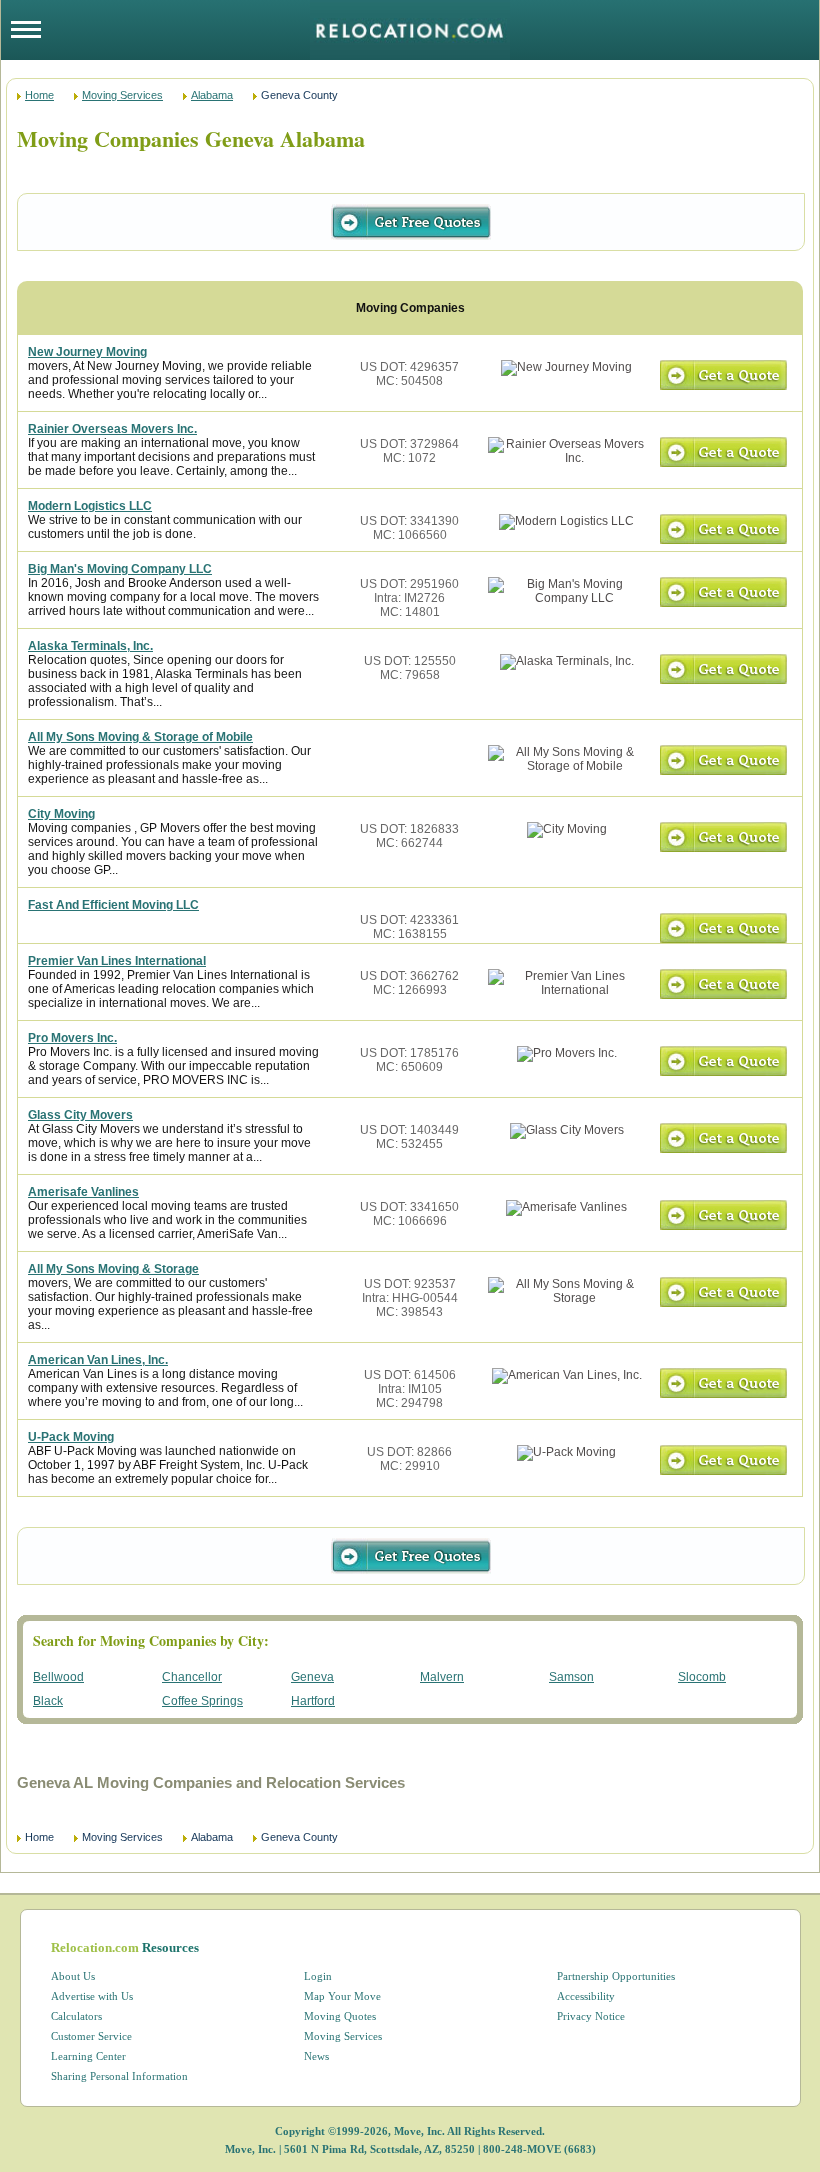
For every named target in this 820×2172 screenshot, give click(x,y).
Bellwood (58, 1677)
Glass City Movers (80, 1115)
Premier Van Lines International (117, 961)
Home (39, 95)
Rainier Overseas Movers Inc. (112, 429)
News (316, 2056)
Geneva (312, 1677)
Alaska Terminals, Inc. (90, 646)
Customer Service (91, 2036)
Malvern (442, 1677)
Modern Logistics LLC (90, 506)
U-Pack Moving (71, 1437)
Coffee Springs (202, 1701)
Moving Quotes (340, 2016)
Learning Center (88, 2056)
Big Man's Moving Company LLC (120, 569)
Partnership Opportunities (616, 1976)
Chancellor (192, 1677)
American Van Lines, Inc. (98, 1360)
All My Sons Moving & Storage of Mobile (140, 737)
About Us (73, 1976)
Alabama (212, 95)
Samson (571, 1677)
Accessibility (586, 1996)
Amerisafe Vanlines (83, 1192)
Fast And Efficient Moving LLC (113, 905)
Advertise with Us (92, 1996)
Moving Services (122, 95)
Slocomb (702, 1677)
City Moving (61, 814)
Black (48, 1701)
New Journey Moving (87, 352)
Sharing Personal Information (119, 2076)
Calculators (76, 2016)
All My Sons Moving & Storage (113, 1269)
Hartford (313, 1701)
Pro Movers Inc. (72, 1038)
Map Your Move (342, 1996)
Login (318, 1976)
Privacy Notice (591, 2016)
